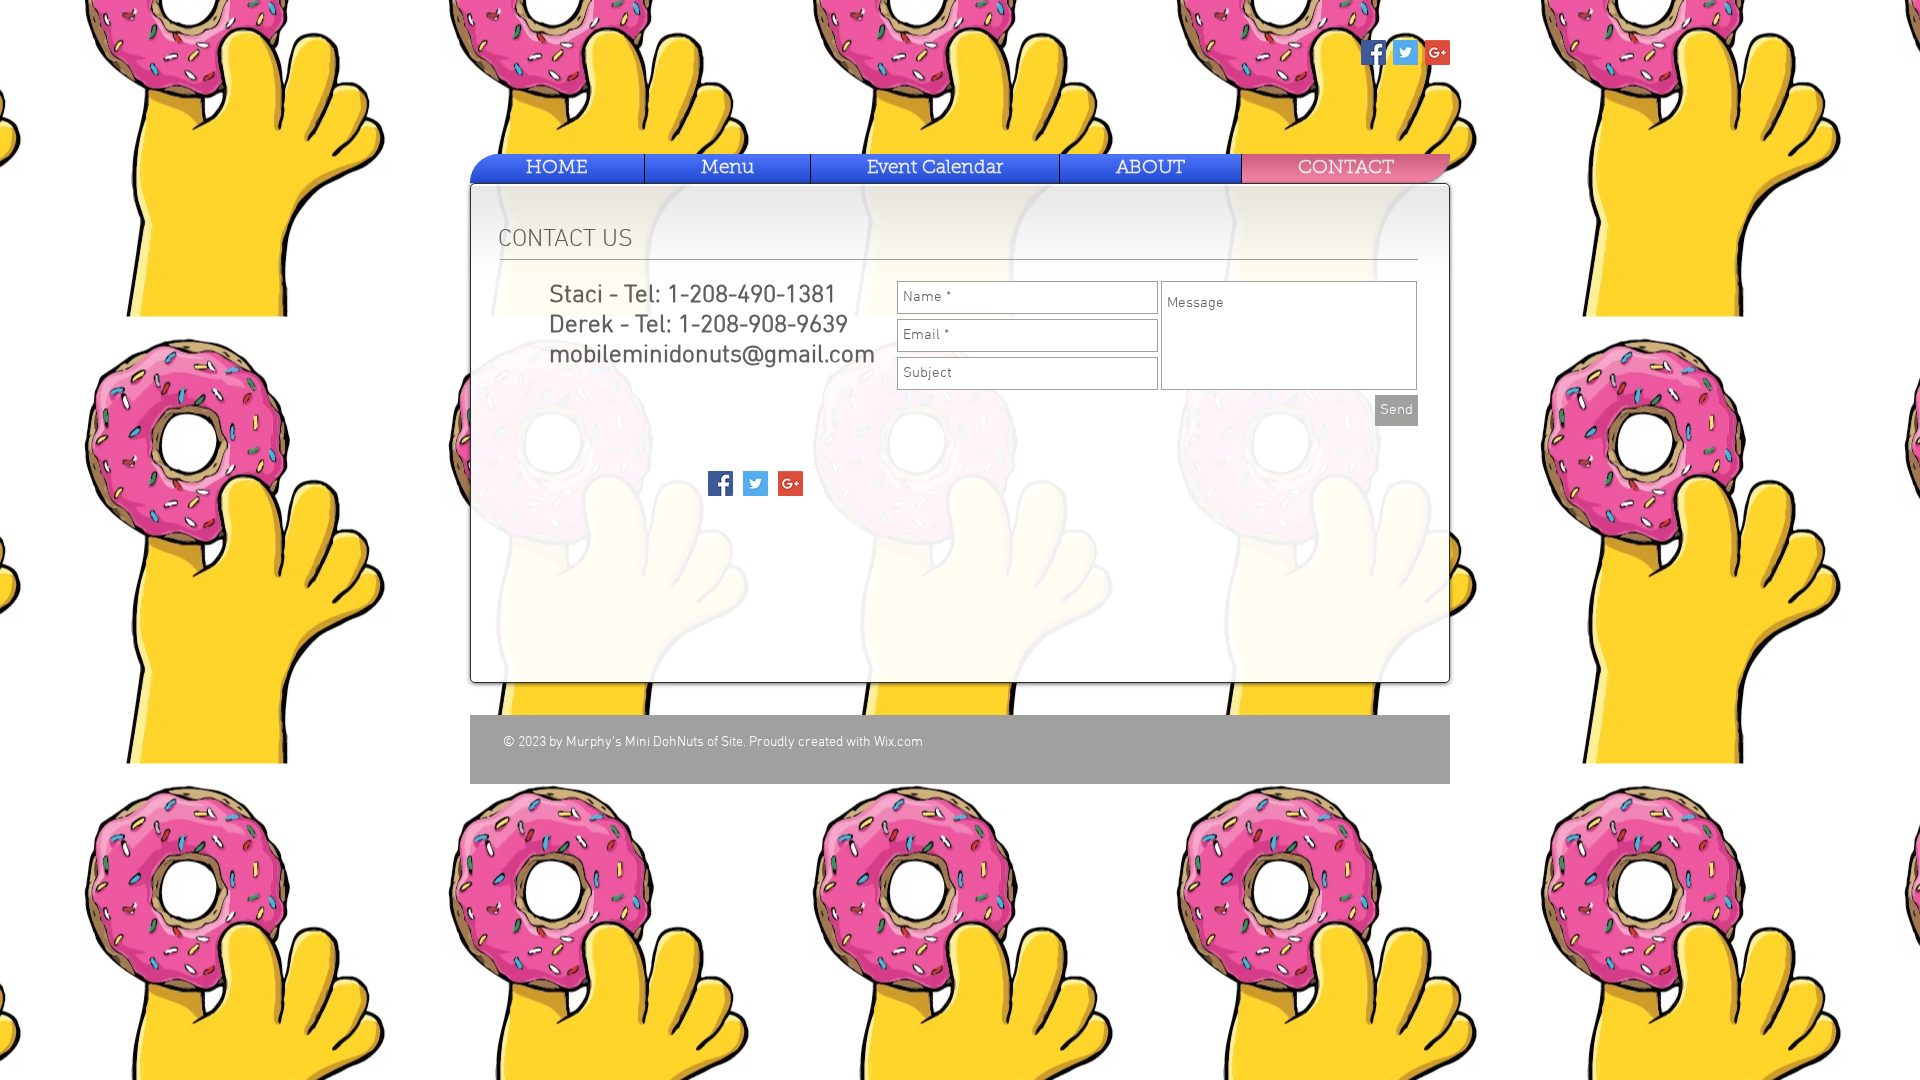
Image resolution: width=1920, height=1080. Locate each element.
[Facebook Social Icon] (1373, 52)
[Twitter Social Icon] (1405, 52)
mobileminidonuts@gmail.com (712, 356)
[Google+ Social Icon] (1437, 52)
